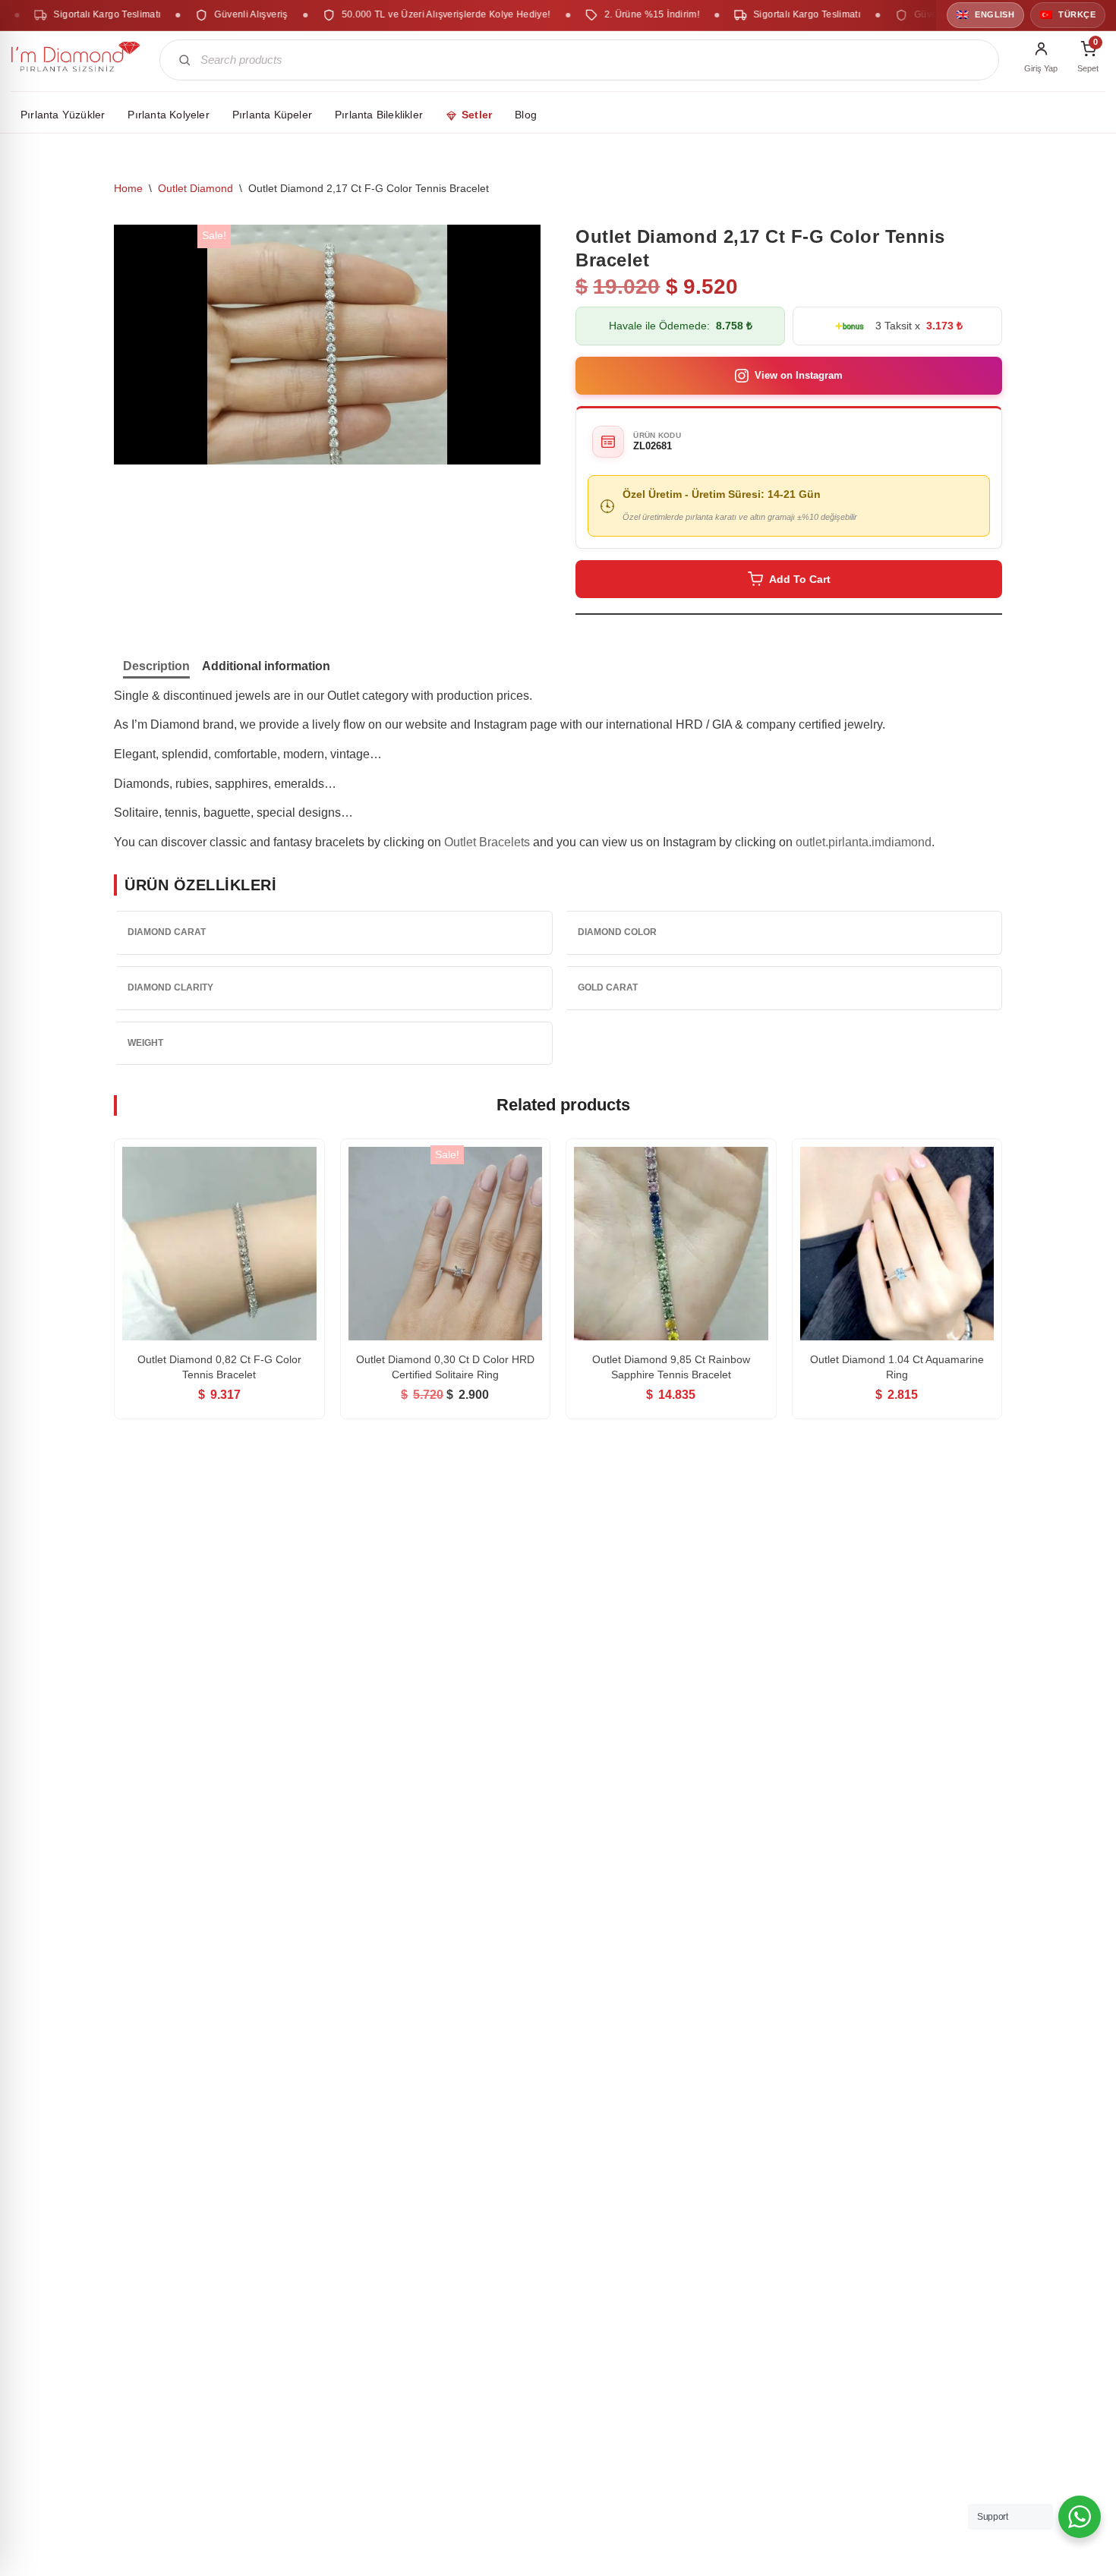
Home (128, 188)
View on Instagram (799, 375)
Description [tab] (156, 666)
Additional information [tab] (266, 666)
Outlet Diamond (195, 188)
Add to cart (800, 579)
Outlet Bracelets (487, 842)
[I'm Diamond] (76, 60)
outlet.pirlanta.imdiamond (864, 842)
